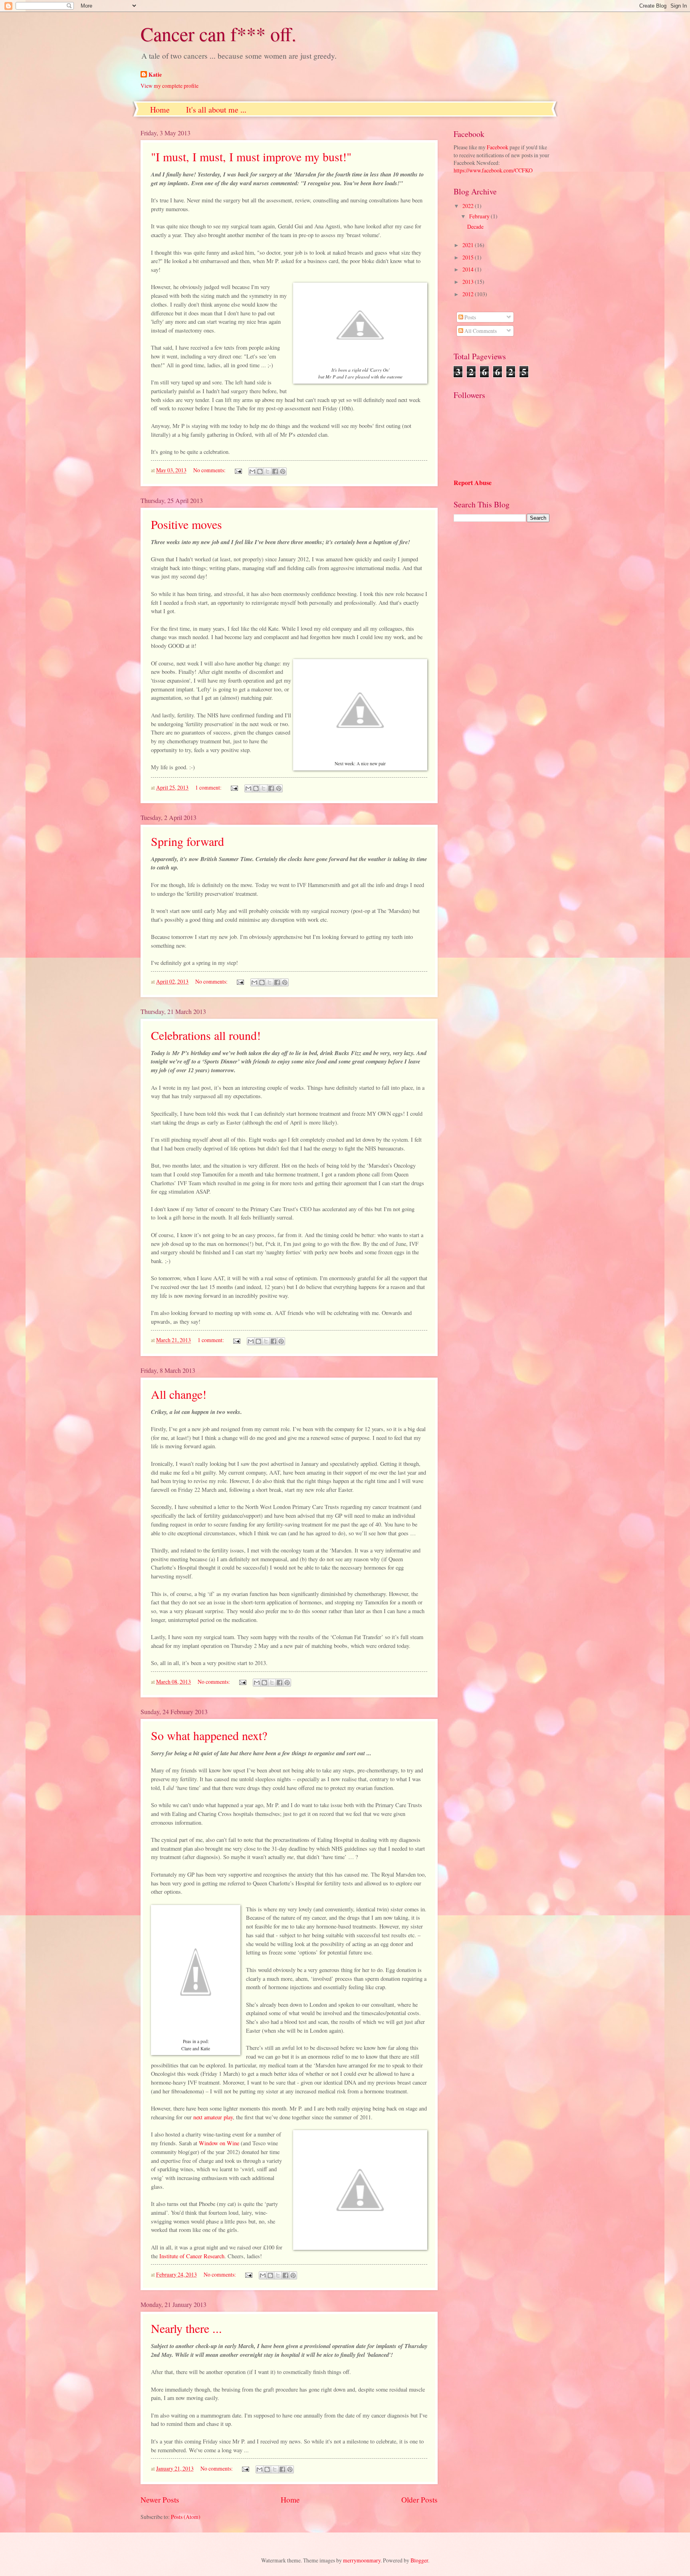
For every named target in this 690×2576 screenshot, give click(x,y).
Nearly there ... (186, 2328)
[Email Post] (238, 470)
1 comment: (209, 787)
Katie (155, 75)
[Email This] (252, 471)
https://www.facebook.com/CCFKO (493, 170)
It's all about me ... (216, 110)
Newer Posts (160, 2500)
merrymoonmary (362, 2560)
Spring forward (187, 841)
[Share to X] (268, 471)
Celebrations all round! (206, 1035)
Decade (475, 227)
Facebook (498, 147)
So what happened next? (209, 1735)
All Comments (480, 331)
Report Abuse (473, 483)
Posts (470, 317)
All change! (179, 1394)
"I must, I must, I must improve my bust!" (251, 156)
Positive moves (186, 524)
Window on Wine (219, 2143)
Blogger (419, 2560)
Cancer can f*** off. (218, 34)
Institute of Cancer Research (192, 2256)
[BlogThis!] (260, 471)
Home (160, 110)
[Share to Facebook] (275, 471)
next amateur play (213, 2117)
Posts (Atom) (186, 2517)
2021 (469, 245)
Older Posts (419, 2500)
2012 (469, 294)
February (480, 216)
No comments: (210, 470)
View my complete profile (170, 86)
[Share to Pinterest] (283, 471)
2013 (469, 282)
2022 (469, 206)
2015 (469, 257)
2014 (469, 269)
